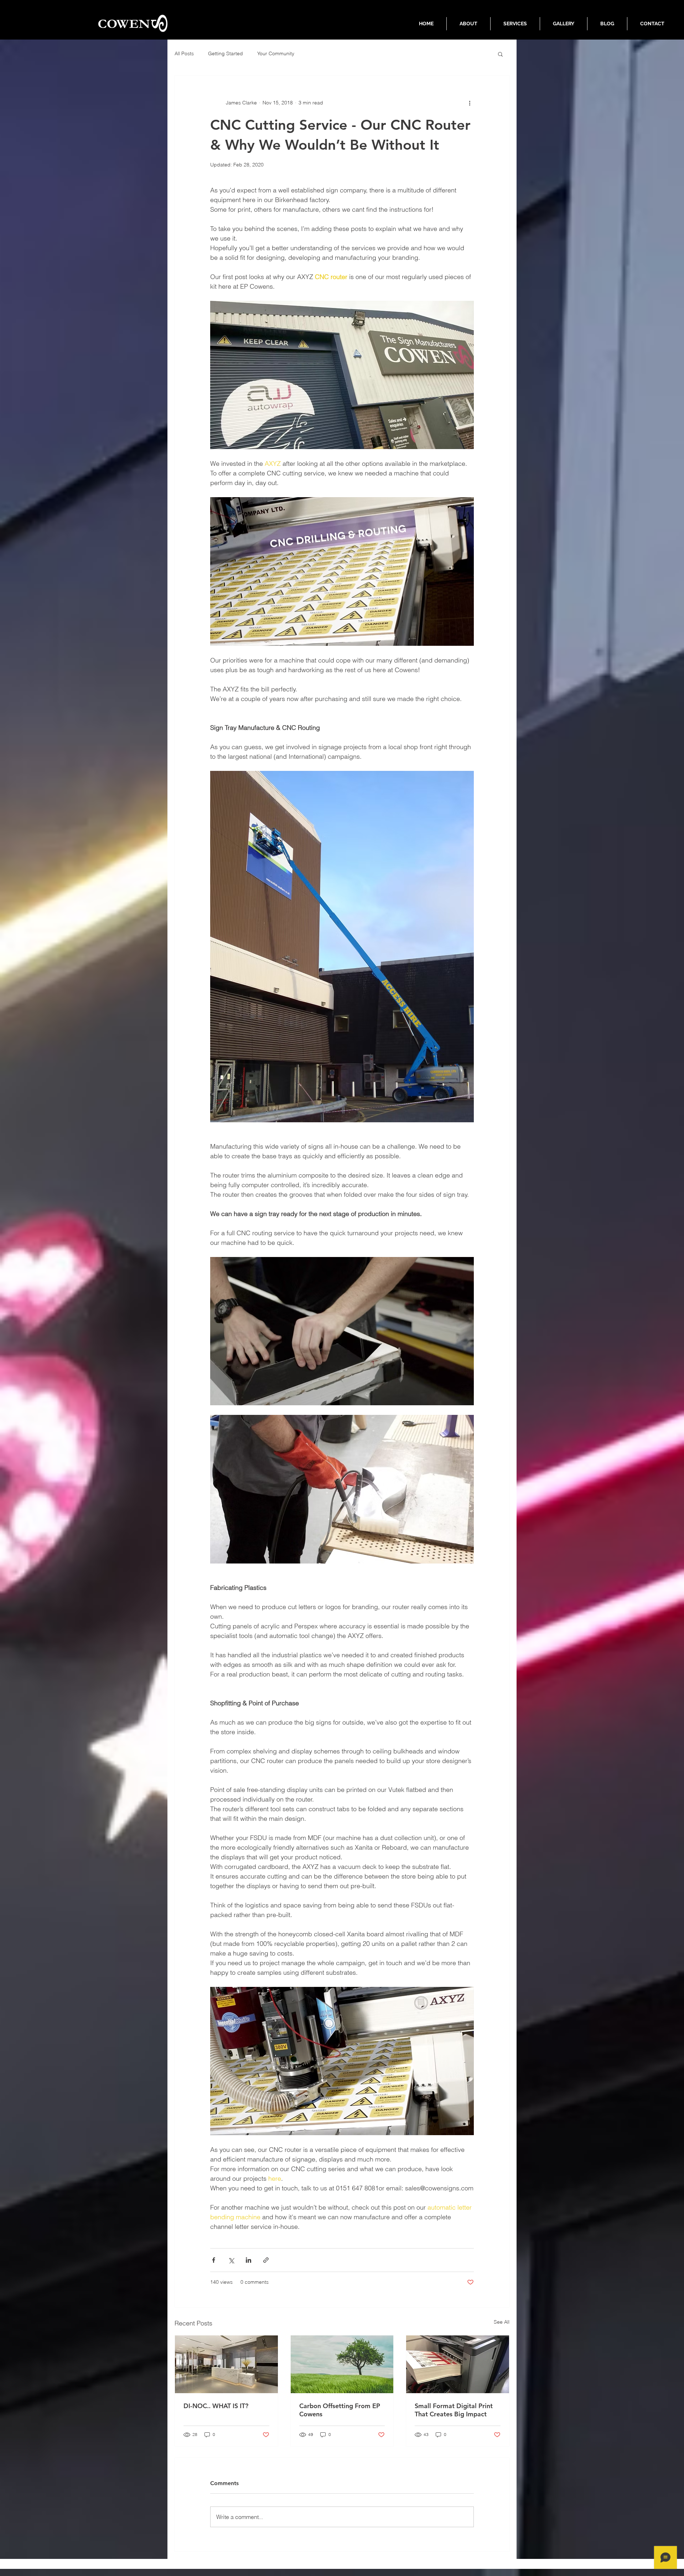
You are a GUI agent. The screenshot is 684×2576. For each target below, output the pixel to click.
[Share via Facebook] (214, 2260)
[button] (500, 54)
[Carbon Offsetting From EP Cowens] (342, 2364)
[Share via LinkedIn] (248, 2260)
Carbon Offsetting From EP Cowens (340, 2410)
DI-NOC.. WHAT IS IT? (216, 2406)
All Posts (184, 53)
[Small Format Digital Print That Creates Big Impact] (458, 2364)
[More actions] (470, 103)
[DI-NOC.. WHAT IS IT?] (226, 2364)
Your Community (276, 53)
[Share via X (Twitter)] (231, 2260)
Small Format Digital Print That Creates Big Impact (454, 2410)
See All (502, 2322)
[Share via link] (266, 2260)
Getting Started (226, 53)
